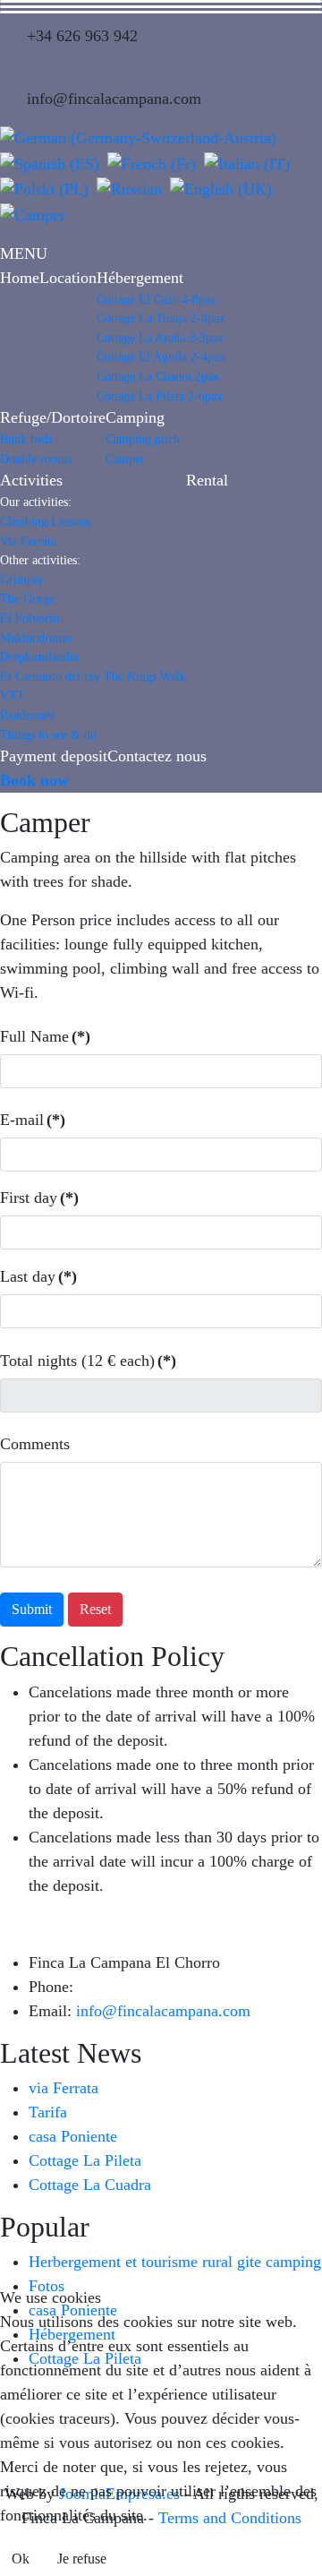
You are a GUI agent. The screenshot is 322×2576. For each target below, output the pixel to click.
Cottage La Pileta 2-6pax (160, 396)
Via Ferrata (28, 541)
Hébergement (140, 278)
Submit (32, 1609)
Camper (125, 459)
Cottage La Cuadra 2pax (158, 376)
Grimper (21, 580)
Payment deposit (54, 756)
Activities (31, 480)
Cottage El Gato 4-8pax (157, 299)
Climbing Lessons (45, 521)
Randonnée (28, 715)
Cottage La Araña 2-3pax (160, 338)
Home (20, 278)
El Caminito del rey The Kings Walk (93, 676)
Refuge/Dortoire (53, 417)
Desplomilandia (39, 657)
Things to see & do (48, 734)
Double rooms (36, 459)
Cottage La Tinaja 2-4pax (161, 318)
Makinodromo (36, 638)
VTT (13, 695)
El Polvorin (30, 618)
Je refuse (82, 2559)
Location (68, 278)
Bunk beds (26, 439)
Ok (21, 2559)
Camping (135, 417)
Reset (95, 1609)
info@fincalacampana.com (163, 2011)
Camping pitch (143, 439)
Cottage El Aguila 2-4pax (161, 356)
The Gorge (27, 598)
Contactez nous (157, 756)
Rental (207, 480)
